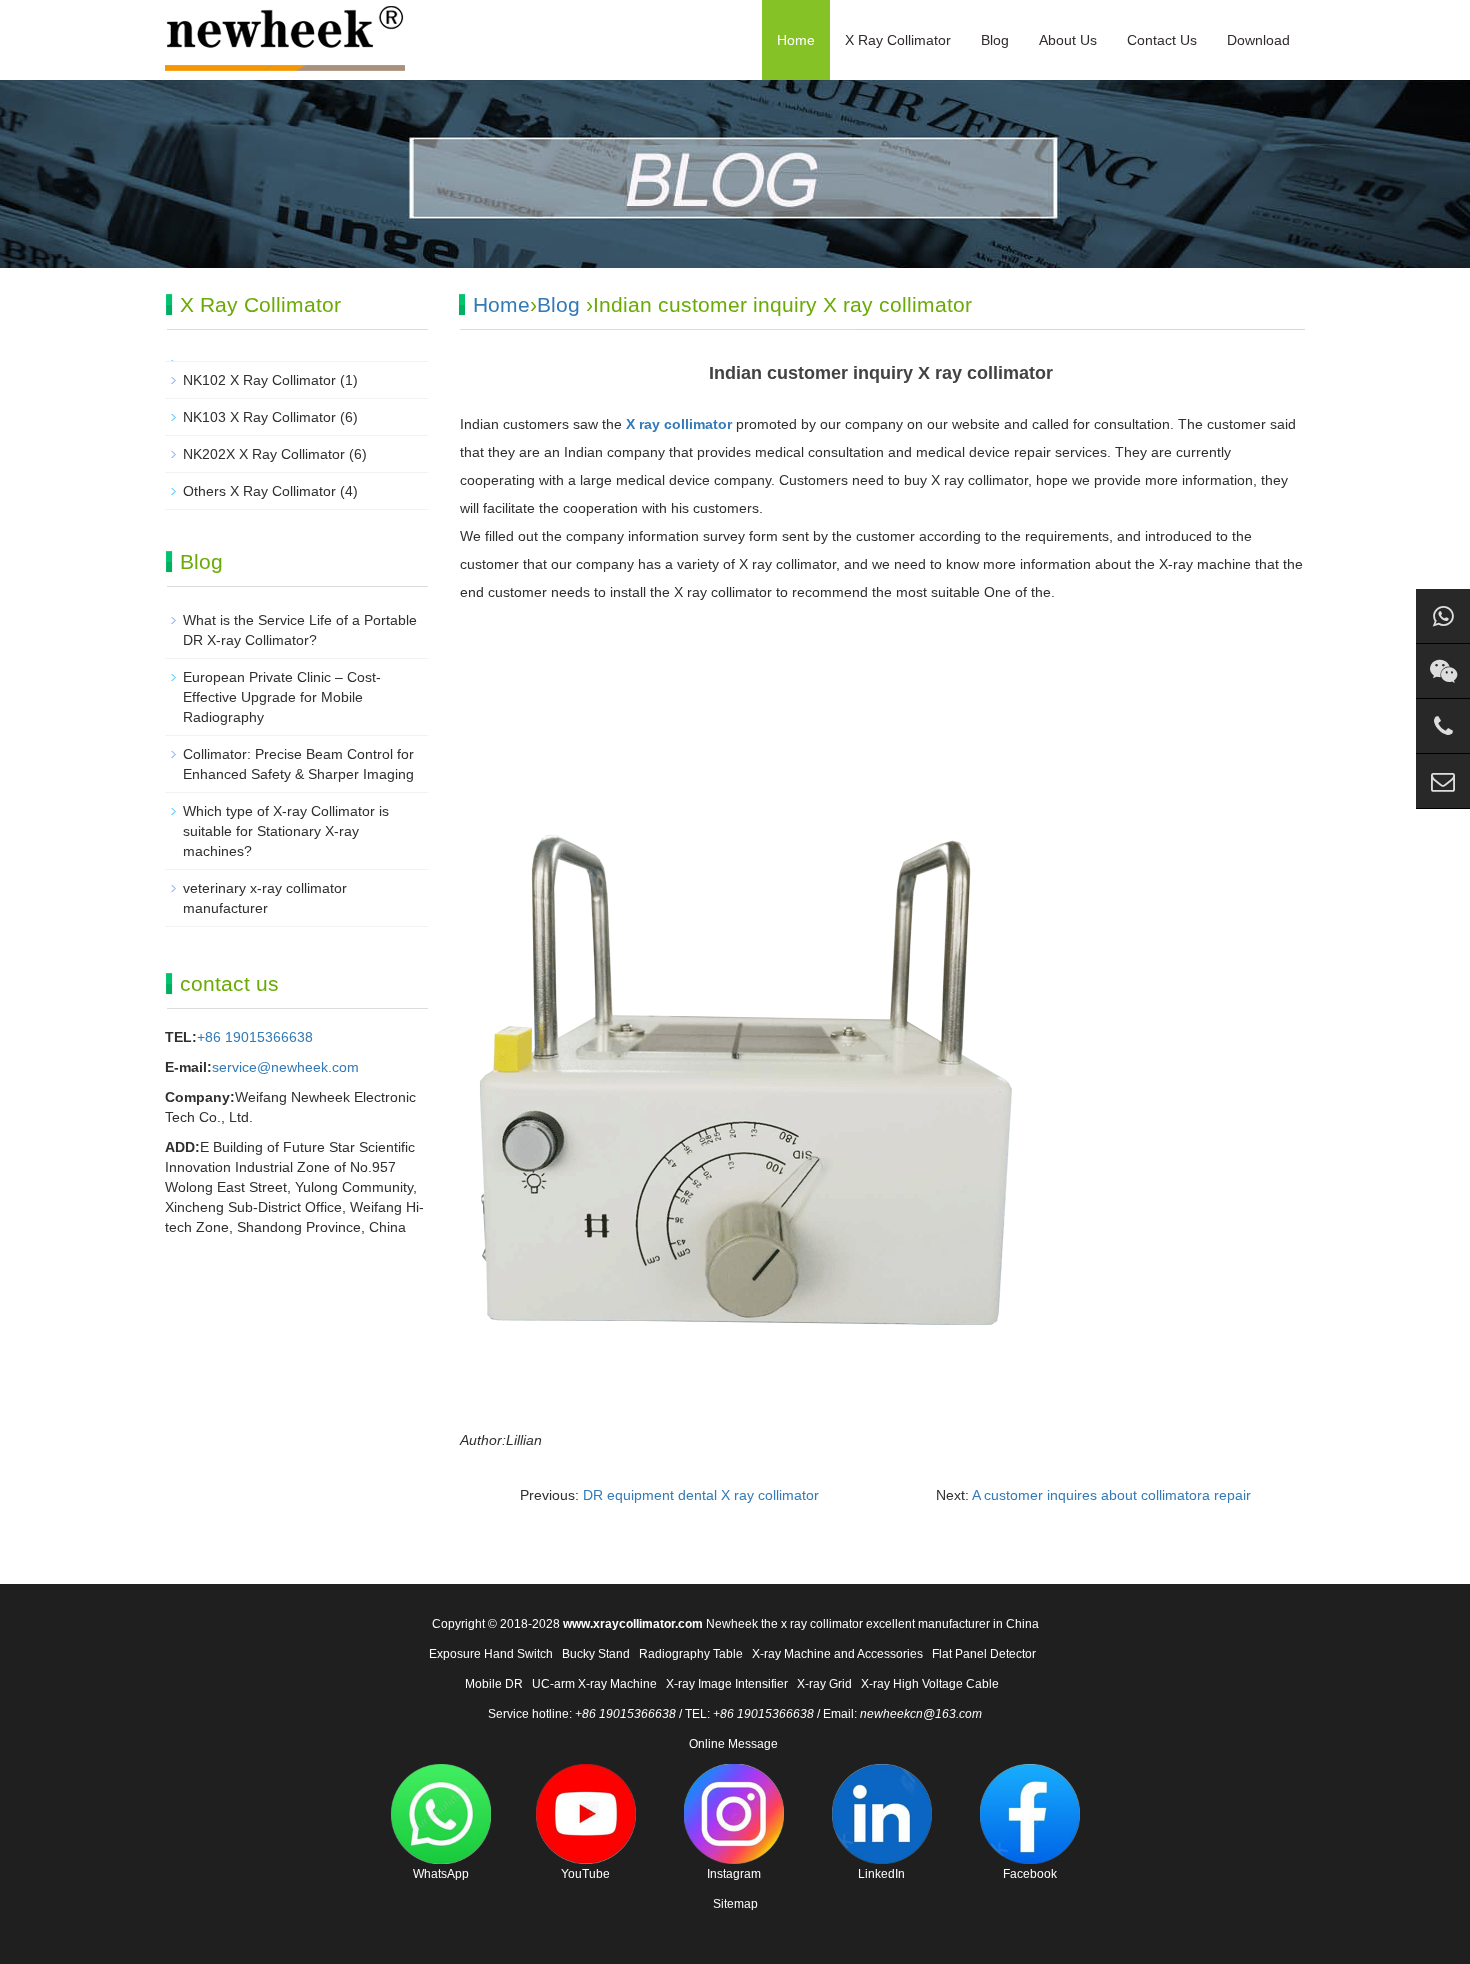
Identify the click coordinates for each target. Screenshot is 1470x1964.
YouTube (585, 1874)
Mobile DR (494, 1684)
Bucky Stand (596, 1654)
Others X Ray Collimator (259, 491)
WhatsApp (441, 1874)
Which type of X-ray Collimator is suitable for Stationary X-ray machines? (286, 831)
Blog (995, 40)
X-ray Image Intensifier (727, 1684)
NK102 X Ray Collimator (259, 380)
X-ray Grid (824, 1684)
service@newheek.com (285, 1067)
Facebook (1030, 1874)
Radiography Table (691, 1654)
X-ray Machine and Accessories (837, 1654)
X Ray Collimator (898, 40)
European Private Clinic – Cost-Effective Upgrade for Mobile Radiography (282, 697)
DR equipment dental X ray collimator (701, 1495)
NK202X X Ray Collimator (264, 454)
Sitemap (735, 1904)
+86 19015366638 (255, 1037)
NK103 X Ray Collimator (259, 417)
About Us (1068, 40)
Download (1258, 40)
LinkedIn (881, 1874)
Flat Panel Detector (984, 1654)
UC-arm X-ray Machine (594, 1684)
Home (796, 40)
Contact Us (1162, 40)
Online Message (733, 1744)
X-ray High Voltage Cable (930, 1684)
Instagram (734, 1874)
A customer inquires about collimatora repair (1111, 1495)
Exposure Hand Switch (491, 1654)
